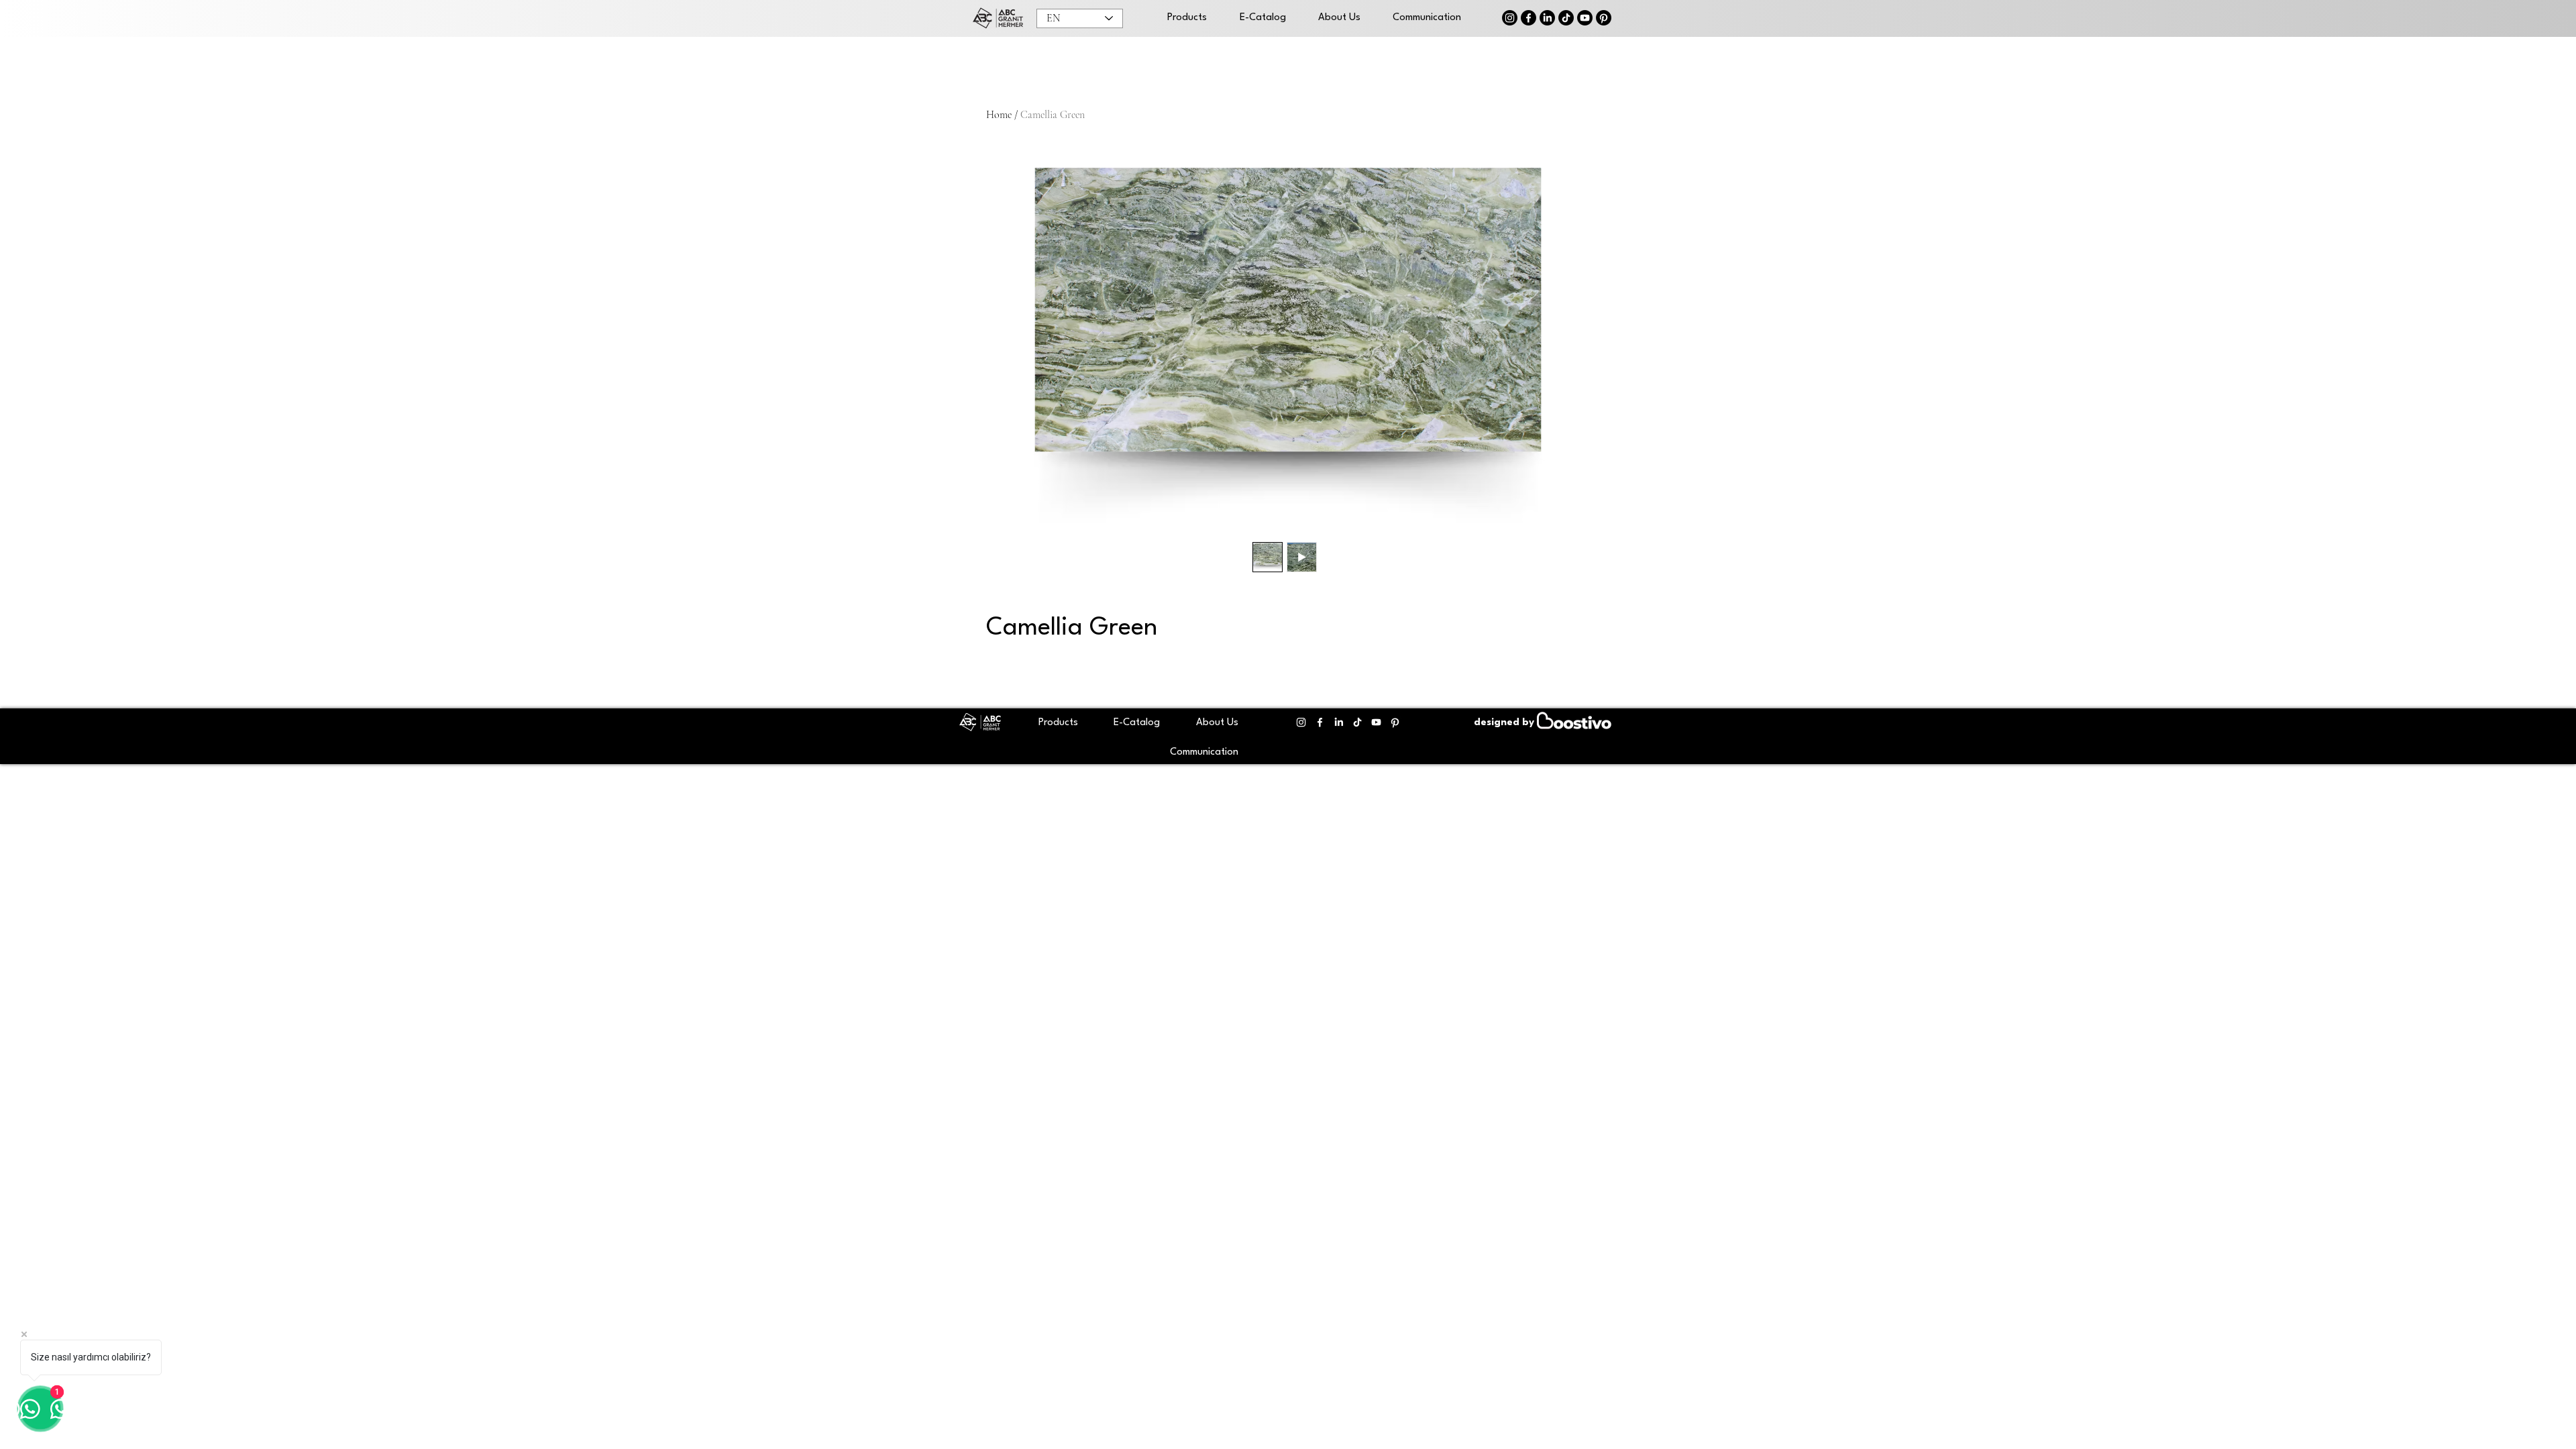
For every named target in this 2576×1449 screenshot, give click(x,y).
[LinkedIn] (1547, 18)
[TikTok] (1566, 18)
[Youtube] (1585, 18)
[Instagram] (1510, 18)
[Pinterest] (1604, 18)
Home (999, 115)
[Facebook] (1528, 18)
